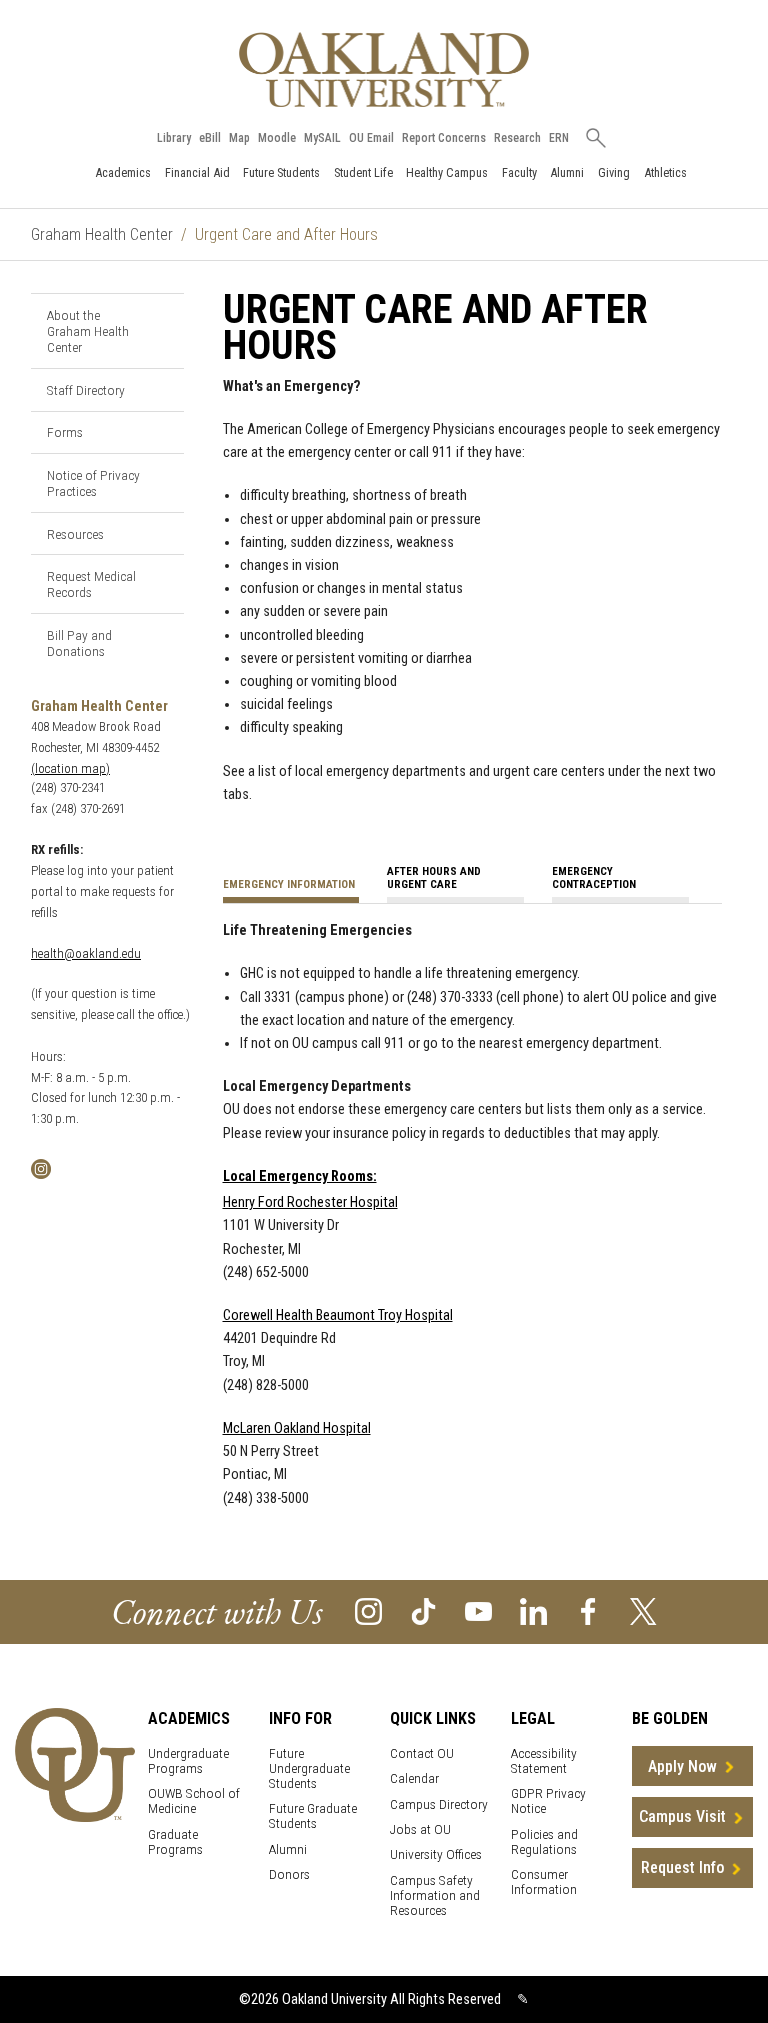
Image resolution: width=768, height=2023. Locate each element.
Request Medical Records (91, 584)
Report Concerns (444, 138)
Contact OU (422, 1753)
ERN (559, 138)
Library (174, 138)
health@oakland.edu (86, 953)
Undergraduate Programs (188, 1761)
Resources (75, 534)
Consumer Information (544, 1882)
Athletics (665, 172)
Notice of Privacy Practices (93, 483)
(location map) (70, 768)
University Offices (436, 1854)
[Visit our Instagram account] (368, 1610)
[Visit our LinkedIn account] (533, 1610)
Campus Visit (682, 1816)
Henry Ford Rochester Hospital (310, 1202)
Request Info (682, 1867)
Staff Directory (86, 390)
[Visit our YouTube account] (478, 1610)
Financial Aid (197, 172)
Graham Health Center (102, 234)
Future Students (281, 172)
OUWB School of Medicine (194, 1801)
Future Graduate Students (313, 1816)
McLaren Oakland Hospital (297, 1428)
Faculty (519, 172)
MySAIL (322, 138)
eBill (210, 138)
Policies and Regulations (544, 1842)
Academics (123, 172)
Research (517, 138)
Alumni (567, 172)
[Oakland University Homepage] (384, 69)
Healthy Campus (447, 172)
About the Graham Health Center (88, 331)
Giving (614, 172)
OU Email (371, 138)
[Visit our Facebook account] (588, 1610)
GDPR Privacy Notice (548, 1801)
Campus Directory (439, 1804)
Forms (65, 432)
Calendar (414, 1778)
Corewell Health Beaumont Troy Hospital (338, 1315)
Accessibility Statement (544, 1761)
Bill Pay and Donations (79, 643)
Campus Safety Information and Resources (435, 1895)
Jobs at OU (420, 1829)
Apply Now (682, 1766)
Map (239, 138)
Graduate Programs (175, 1842)
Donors (289, 1874)
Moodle (277, 138)
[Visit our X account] (643, 1610)
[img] (41, 1167)
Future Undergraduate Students (309, 1768)
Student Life (363, 172)
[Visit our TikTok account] (423, 1610)
